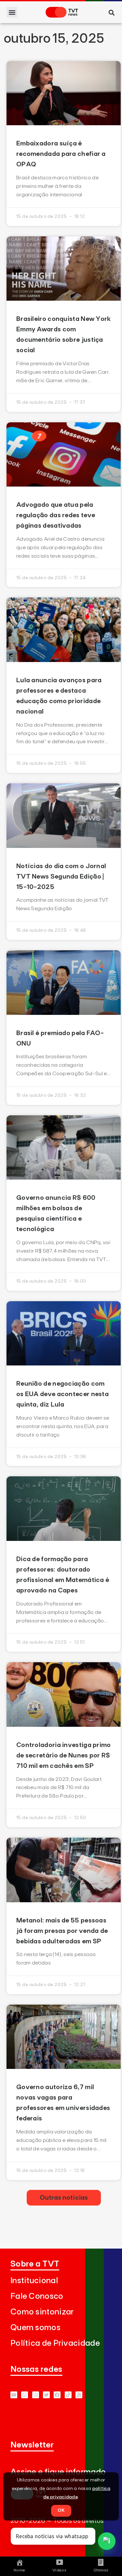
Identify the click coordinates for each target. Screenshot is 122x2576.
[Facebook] (57, 2395)
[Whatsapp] (25, 2395)
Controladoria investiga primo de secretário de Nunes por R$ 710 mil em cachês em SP (64, 1755)
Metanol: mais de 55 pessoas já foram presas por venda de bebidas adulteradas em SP (62, 1931)
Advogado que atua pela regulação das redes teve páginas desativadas (56, 515)
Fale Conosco (37, 2296)
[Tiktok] (68, 2395)
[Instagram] (36, 2395)
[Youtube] (14, 2395)
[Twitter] (46, 2395)
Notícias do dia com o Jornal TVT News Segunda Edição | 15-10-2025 (61, 877)
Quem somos (35, 2328)
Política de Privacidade (55, 2343)
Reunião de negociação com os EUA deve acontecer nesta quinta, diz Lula (62, 1394)
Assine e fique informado (58, 2472)
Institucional (34, 2281)
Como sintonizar (42, 2312)
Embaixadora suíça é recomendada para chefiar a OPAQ (61, 154)
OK (61, 2510)
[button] (12, 12)
